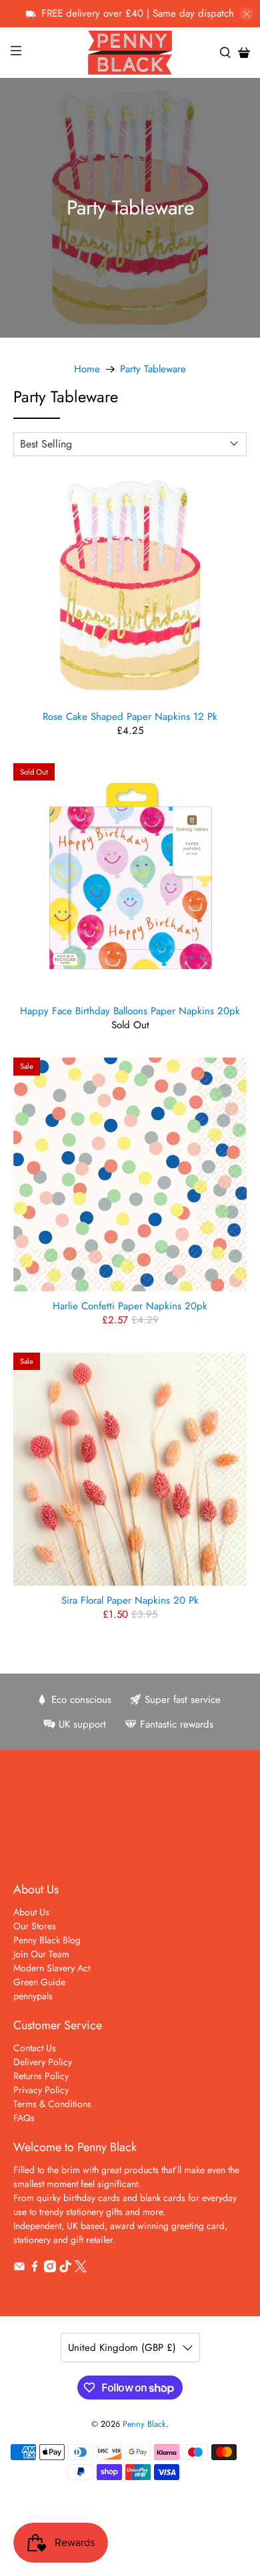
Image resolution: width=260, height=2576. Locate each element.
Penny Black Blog (47, 1940)
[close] (247, 14)
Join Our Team (41, 1954)
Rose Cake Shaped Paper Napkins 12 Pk (130, 716)
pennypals (33, 1996)
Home (87, 369)
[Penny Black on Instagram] (50, 2269)
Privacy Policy (41, 2090)
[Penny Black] (130, 52)
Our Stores (35, 1926)
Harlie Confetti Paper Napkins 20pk (130, 1305)
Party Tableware (153, 369)
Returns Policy (41, 2076)
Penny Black (144, 2424)
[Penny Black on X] (81, 2269)
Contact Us (35, 2048)
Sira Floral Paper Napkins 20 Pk (130, 1600)
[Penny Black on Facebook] (35, 2269)
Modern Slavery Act (52, 1968)
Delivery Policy (43, 2062)
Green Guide (39, 1982)
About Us (31, 1912)
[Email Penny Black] (19, 2269)
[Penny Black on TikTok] (65, 2269)
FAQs (24, 2118)
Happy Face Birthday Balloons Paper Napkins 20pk (130, 1010)
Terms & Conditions (52, 2104)
